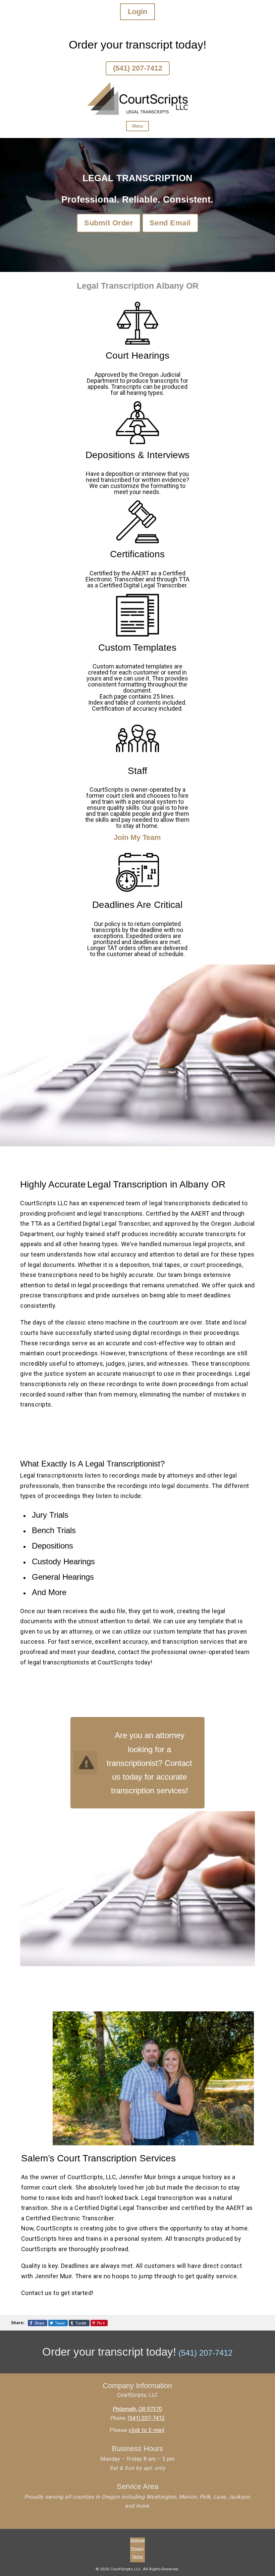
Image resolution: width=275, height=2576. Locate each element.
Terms (137, 2557)
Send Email (170, 223)
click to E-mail (147, 2430)
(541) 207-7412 (138, 68)
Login (137, 12)
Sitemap (137, 2540)
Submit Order (109, 223)
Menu (137, 126)
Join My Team (137, 837)
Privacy (137, 2549)
